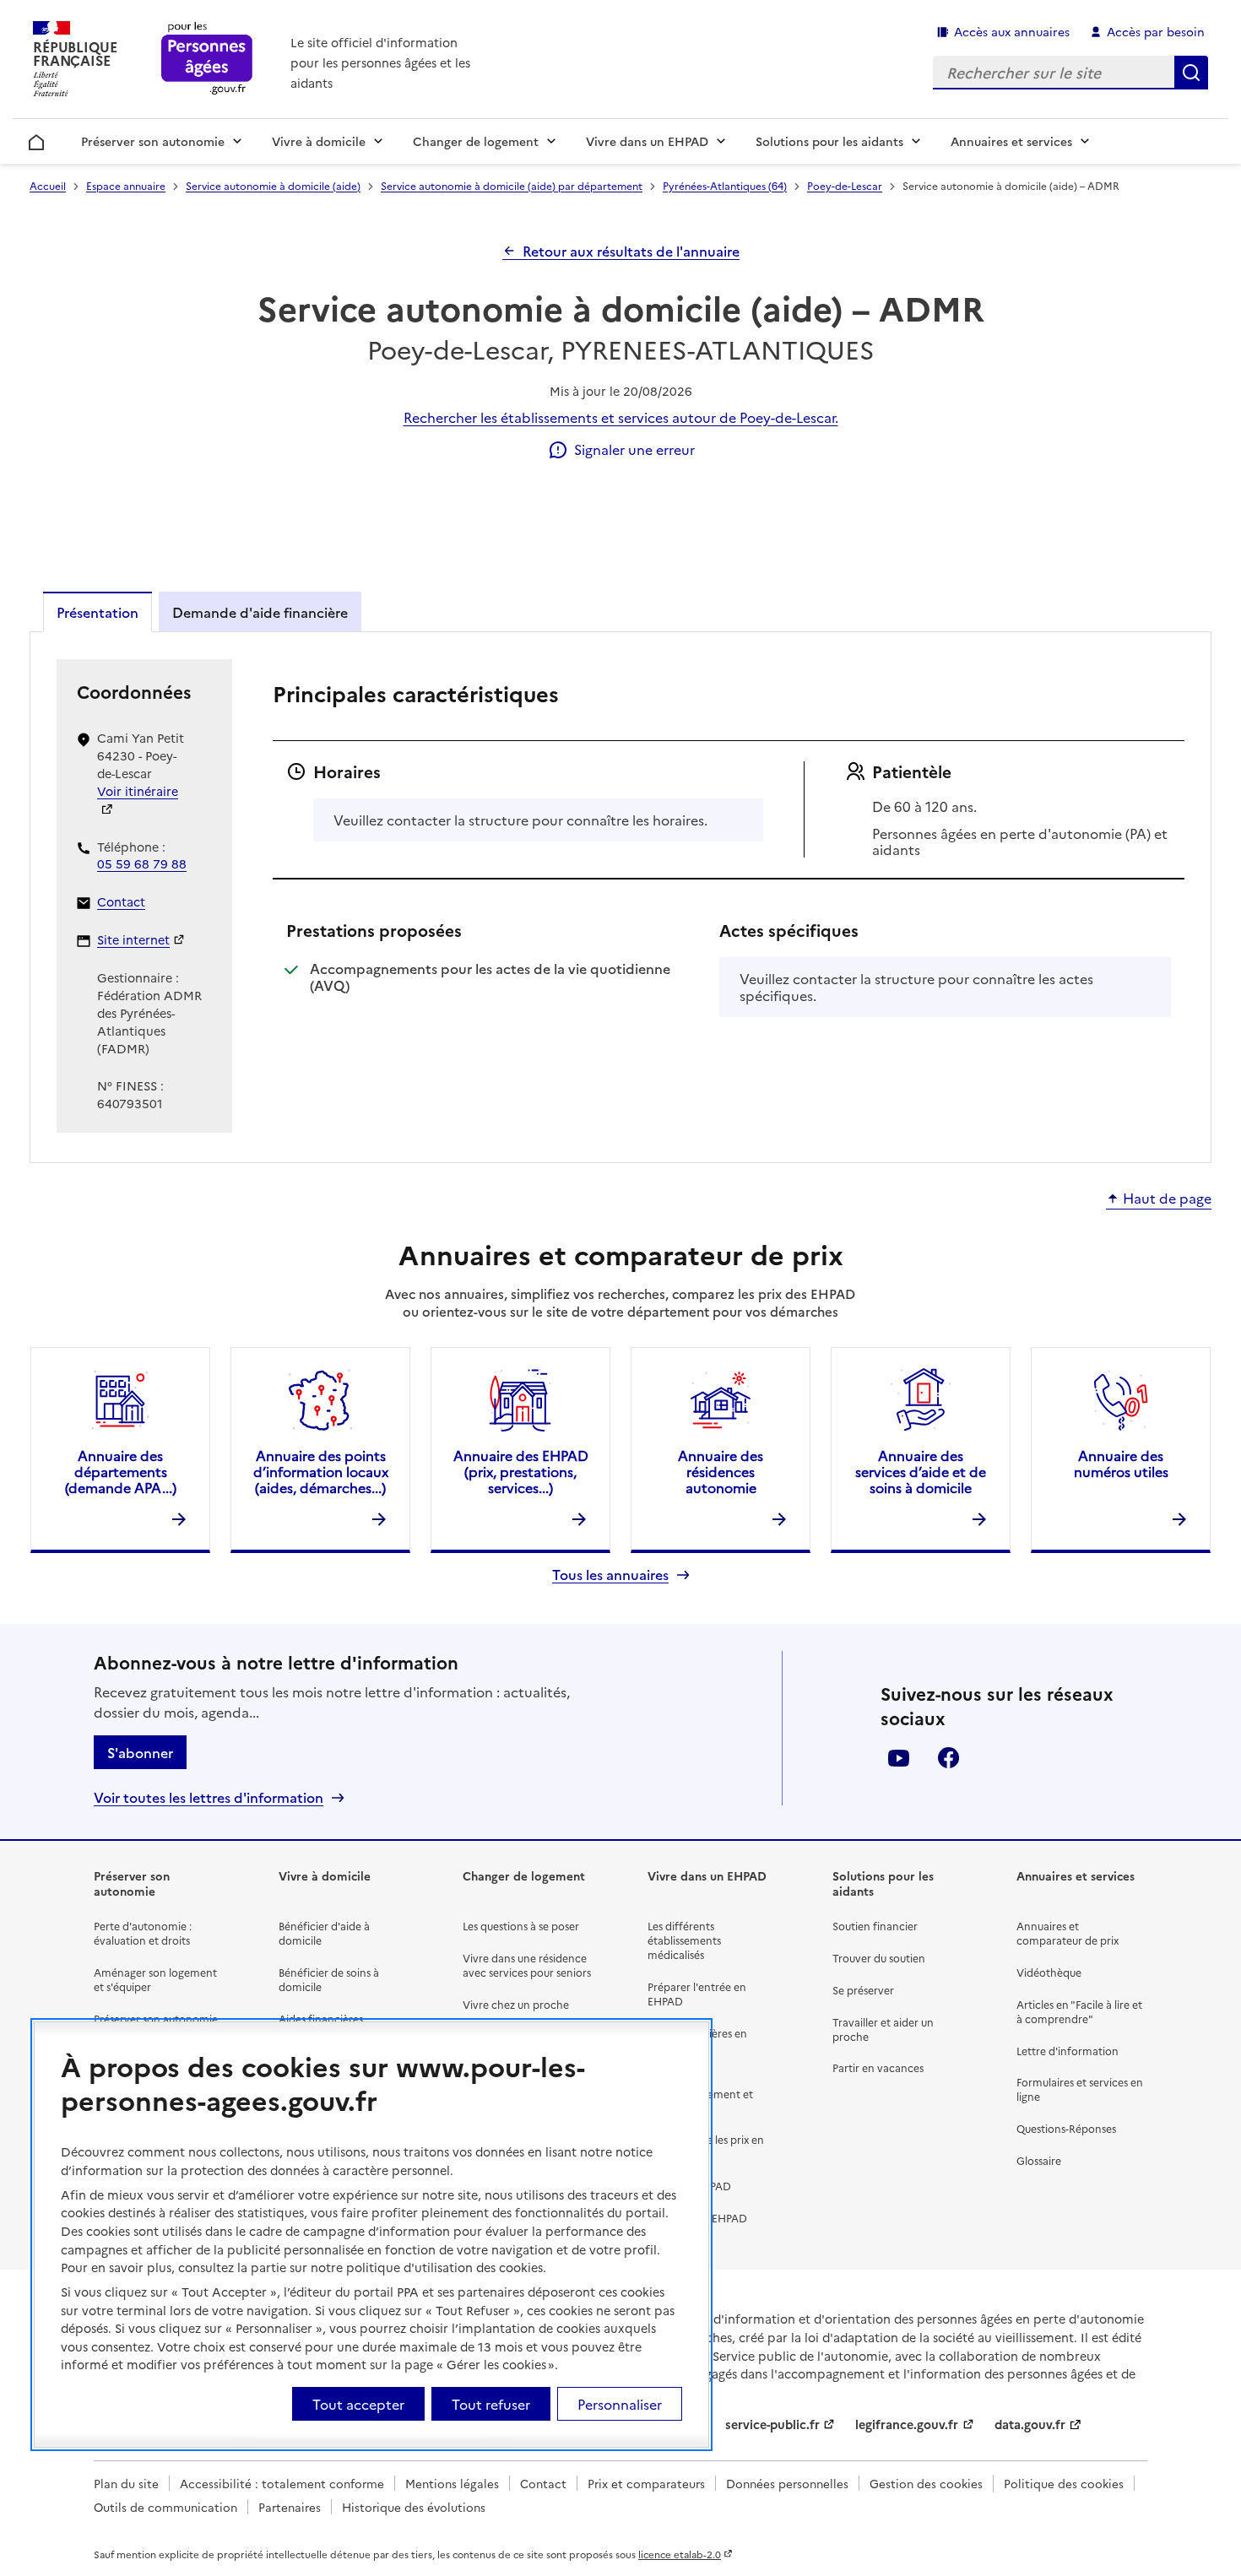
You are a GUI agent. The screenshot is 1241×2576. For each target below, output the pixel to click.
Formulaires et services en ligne (1080, 2089)
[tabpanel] (620, 896)
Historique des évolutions (414, 2507)
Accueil (37, 139)
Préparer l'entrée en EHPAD (697, 1994)
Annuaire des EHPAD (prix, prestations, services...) (521, 1471)
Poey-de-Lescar (845, 185)
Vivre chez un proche (516, 2004)
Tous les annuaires (610, 1575)
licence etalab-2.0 (680, 2554)
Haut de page (1167, 1199)
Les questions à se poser (521, 1926)
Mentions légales (452, 2483)
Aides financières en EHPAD (697, 2040)
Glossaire (1039, 2160)
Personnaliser (620, 2403)
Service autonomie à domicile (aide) (273, 185)
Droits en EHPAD (689, 2186)
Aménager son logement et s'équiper (155, 1979)
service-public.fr (772, 2424)
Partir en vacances (878, 2067)
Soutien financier (875, 1926)
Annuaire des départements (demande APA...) (121, 1471)
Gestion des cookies (926, 2483)
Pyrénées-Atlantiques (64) (725, 185)
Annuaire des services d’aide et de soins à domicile (921, 1471)
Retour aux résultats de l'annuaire (631, 251)
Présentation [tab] (98, 612)
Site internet (133, 939)
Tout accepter (358, 2403)
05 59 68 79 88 (142, 863)
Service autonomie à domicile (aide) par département (512, 185)
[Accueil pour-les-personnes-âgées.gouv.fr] (207, 60)
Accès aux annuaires (1012, 31)
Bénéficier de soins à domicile (329, 1979)
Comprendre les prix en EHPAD (706, 2146)
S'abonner (140, 1752)
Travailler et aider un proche (883, 2029)
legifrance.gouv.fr (907, 2424)
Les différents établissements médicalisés (684, 1940)
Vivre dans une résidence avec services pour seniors (527, 1965)
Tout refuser (491, 2403)
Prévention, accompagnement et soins (700, 2094)
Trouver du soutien (879, 1958)
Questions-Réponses (1066, 2128)
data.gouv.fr (1030, 2424)
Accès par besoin (1156, 31)
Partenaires (290, 2507)
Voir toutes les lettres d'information (209, 1797)
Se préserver (863, 1990)
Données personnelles (787, 2483)
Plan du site (126, 2483)
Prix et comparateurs (646, 2483)
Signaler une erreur (634, 449)
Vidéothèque (1049, 1972)
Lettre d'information (1068, 2051)
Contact (121, 901)
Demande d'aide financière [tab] (260, 612)
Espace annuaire (126, 185)
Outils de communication (165, 2507)
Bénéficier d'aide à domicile (324, 1933)
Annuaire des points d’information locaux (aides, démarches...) (321, 1471)
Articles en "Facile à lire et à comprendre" (1079, 2011)
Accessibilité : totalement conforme (282, 2483)
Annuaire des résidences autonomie (721, 1471)
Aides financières (321, 2019)
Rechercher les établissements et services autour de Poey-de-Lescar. (621, 417)
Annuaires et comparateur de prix (1068, 1933)
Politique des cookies (1064, 2483)
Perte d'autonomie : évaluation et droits (143, 1933)
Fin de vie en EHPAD (697, 2218)
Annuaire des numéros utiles (1121, 1463)
